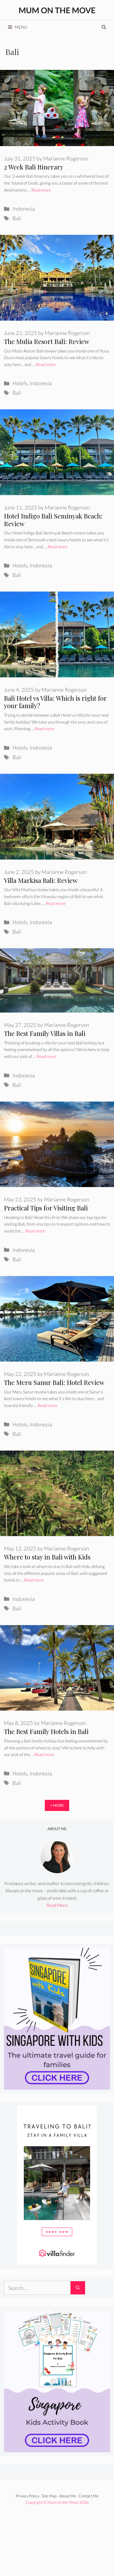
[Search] (78, 2288)
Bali (17, 218)
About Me (68, 2496)
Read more (41, 190)
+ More (57, 1805)
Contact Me (89, 2496)
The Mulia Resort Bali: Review (47, 341)
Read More (57, 1905)
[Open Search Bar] (104, 27)
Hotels (20, 383)
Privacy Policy (27, 2496)
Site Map (49, 2496)
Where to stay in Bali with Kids (47, 1557)
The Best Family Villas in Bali (45, 1033)
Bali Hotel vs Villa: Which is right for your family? (55, 702)
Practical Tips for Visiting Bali (46, 1208)
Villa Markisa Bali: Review (41, 880)
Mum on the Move (57, 10)
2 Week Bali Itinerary (34, 167)
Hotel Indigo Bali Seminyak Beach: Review (53, 520)
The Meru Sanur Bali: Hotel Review (54, 1382)
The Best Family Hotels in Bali (46, 1731)
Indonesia (24, 209)
